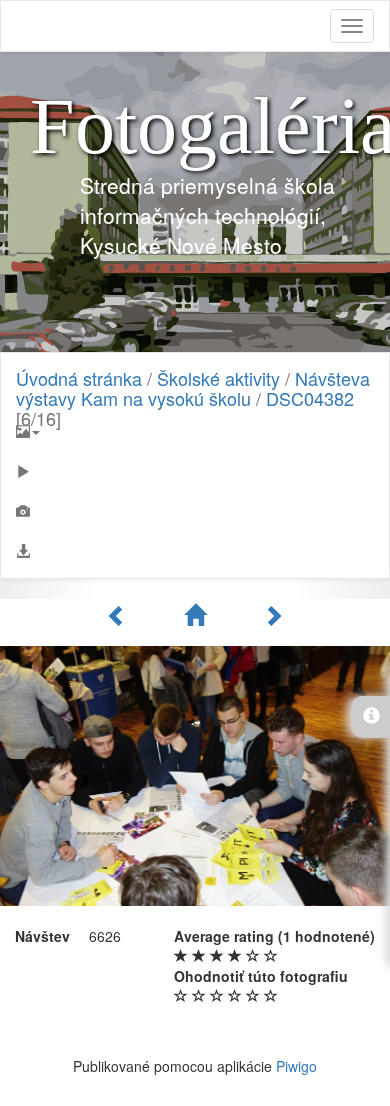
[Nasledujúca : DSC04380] (273, 615)
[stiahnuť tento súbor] (195, 551)
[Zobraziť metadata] (195, 511)
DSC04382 (310, 398)
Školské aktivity (218, 378)
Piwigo (296, 1066)
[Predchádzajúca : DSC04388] (120, 615)
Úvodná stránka (79, 378)
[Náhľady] (198, 615)
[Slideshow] (195, 471)
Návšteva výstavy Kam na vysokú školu (193, 388)
